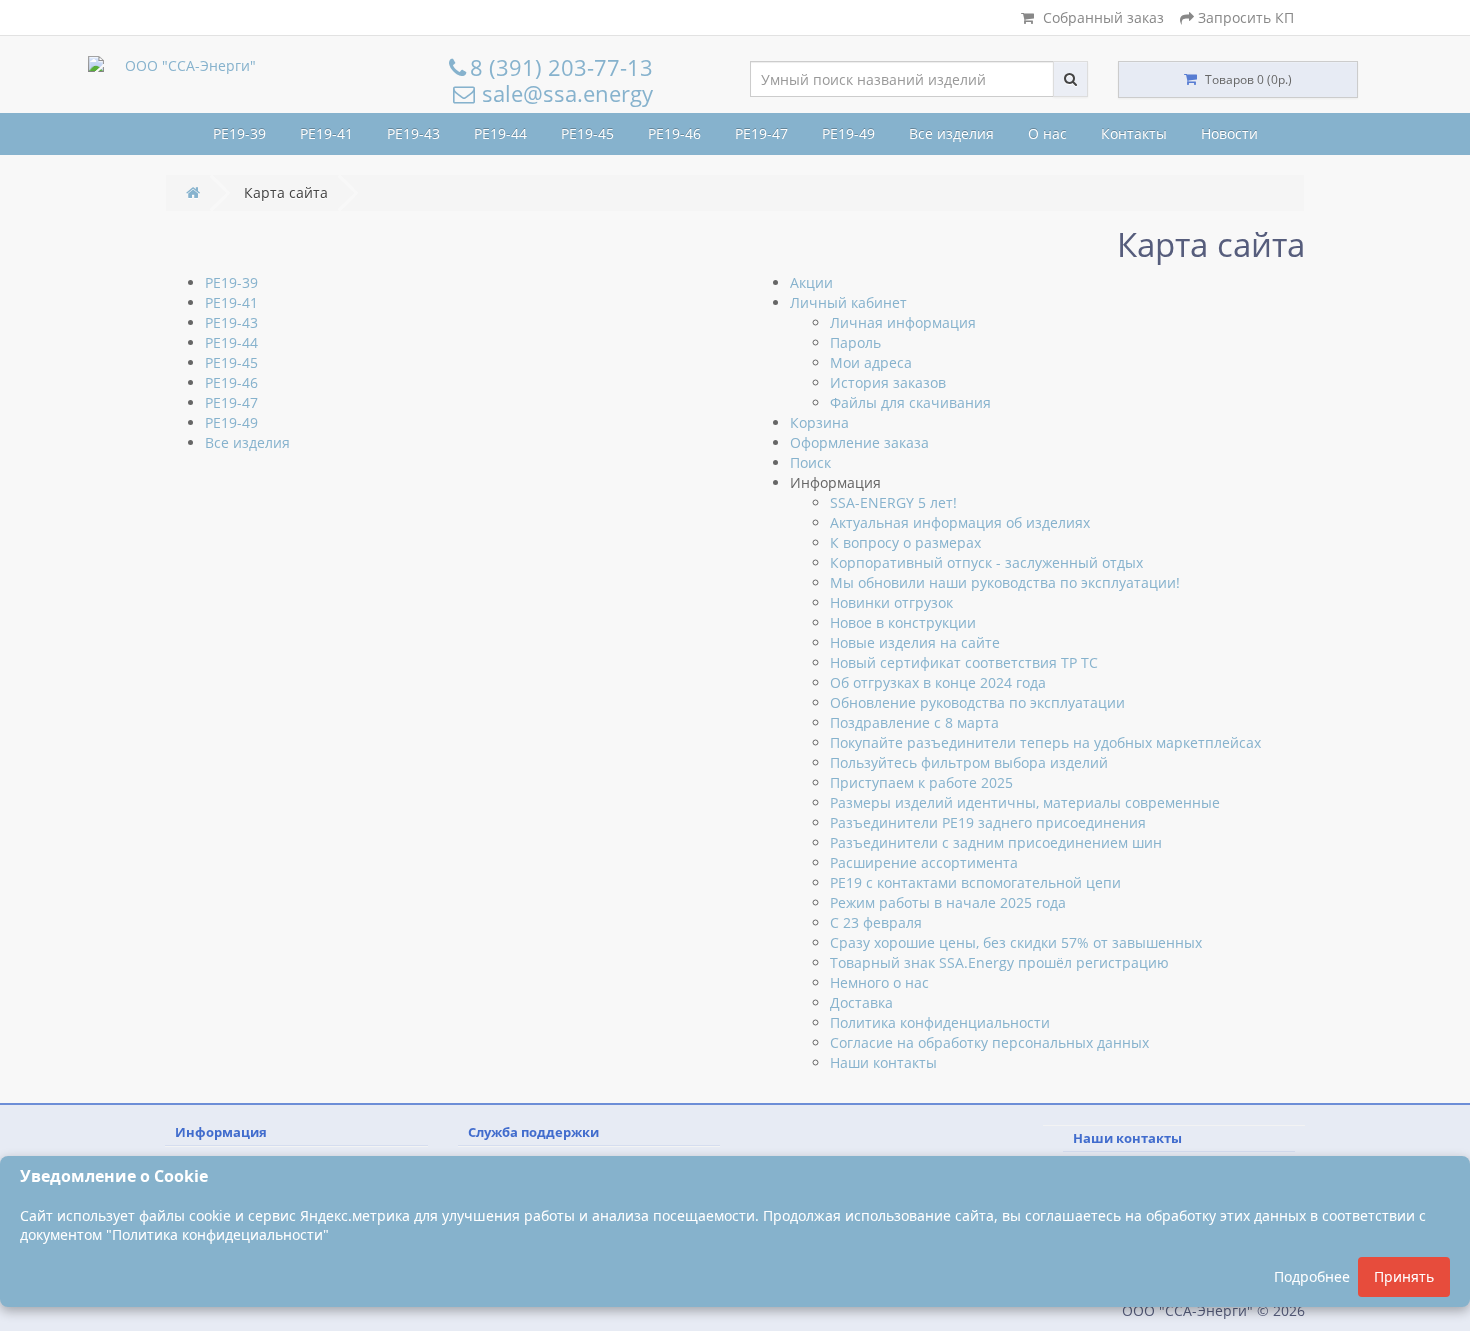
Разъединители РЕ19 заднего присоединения (988, 822)
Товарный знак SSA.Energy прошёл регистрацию (999, 962)
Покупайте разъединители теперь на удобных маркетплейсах (1045, 742)
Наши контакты (883, 1062)
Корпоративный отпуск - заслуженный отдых (986, 562)
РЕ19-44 (500, 133)
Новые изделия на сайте (915, 642)
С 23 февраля (876, 922)
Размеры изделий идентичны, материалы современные (1025, 802)
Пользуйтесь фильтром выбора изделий (969, 762)
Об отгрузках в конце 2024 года (938, 682)
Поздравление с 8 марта (914, 722)
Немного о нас (879, 982)
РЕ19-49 (848, 133)
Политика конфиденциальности (940, 1022)
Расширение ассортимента (924, 862)
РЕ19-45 (587, 133)
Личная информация (903, 322)
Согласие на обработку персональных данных (989, 1042)
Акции (811, 282)
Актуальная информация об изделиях (960, 522)
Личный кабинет (848, 302)
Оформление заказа (859, 442)
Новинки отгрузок (891, 602)
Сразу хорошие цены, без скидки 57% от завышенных (1016, 942)
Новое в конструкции (903, 622)
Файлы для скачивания (910, 402)
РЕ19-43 (413, 133)
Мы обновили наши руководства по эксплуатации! (1005, 582)
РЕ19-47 (761, 133)
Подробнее (1312, 1276)
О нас (1047, 133)
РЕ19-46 (674, 133)
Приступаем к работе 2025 (921, 782)
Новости (1229, 133)
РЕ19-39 (239, 133)
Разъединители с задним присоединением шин (996, 842)
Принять (1404, 1276)
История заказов (888, 382)
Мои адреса (871, 362)
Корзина (819, 422)
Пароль (855, 342)
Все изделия (951, 133)
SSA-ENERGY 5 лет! (893, 502)
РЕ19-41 (326, 133)
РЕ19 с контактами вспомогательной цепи (975, 882)
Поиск (810, 462)
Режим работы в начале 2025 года (948, 902)
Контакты (1134, 133)
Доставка (861, 1002)
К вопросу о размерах (905, 542)
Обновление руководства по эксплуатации (977, 702)
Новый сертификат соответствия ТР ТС (964, 662)
